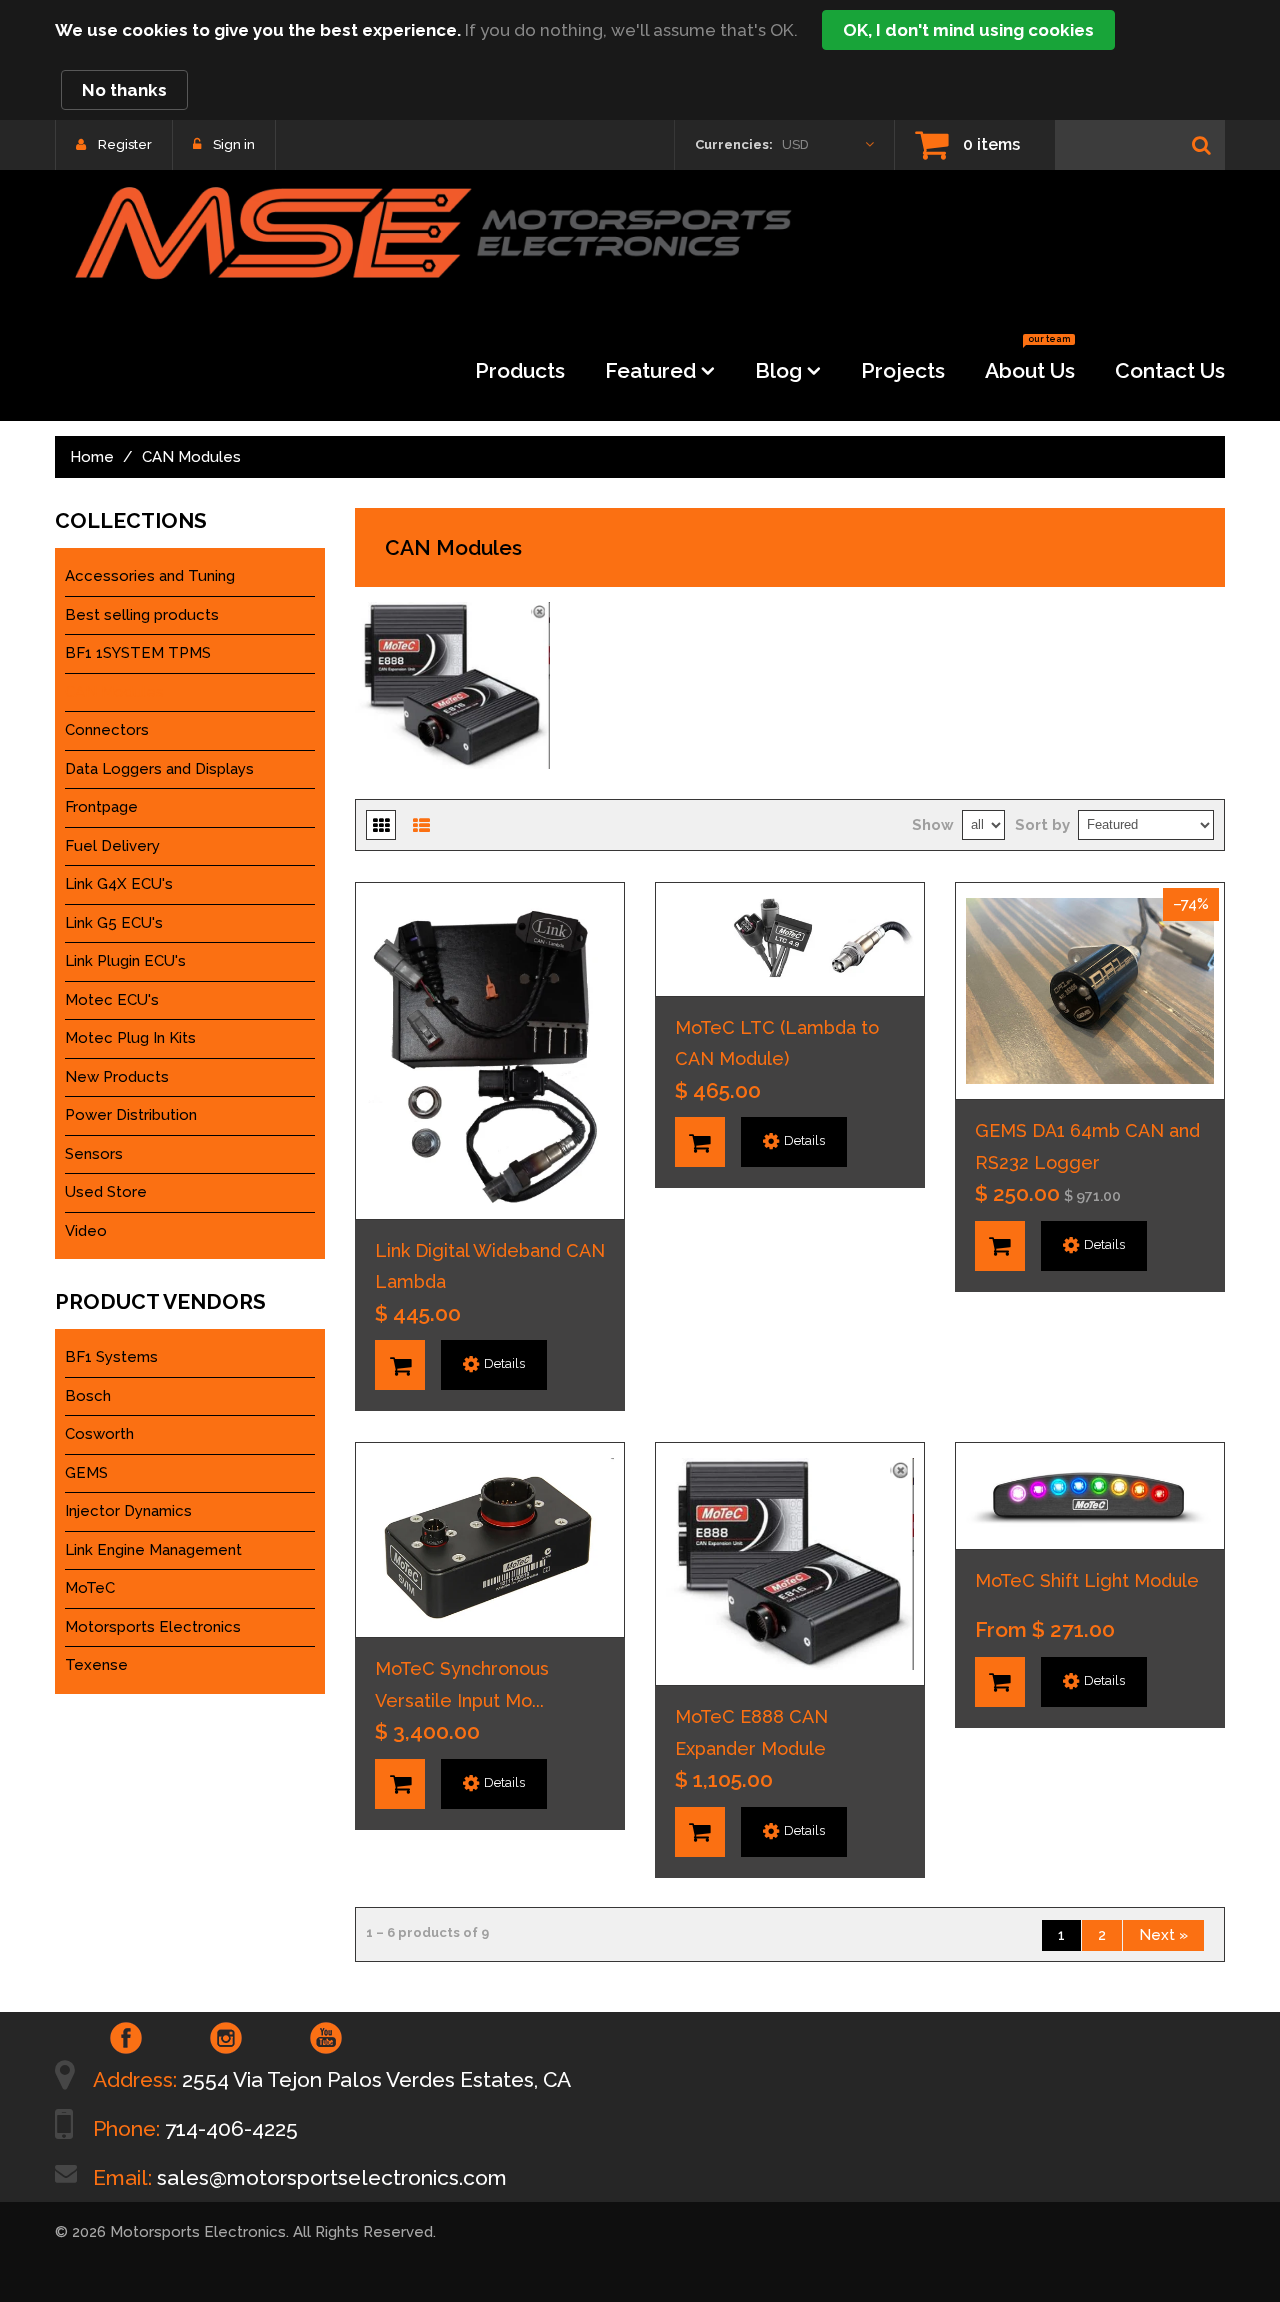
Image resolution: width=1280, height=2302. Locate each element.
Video (86, 1231)
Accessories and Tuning (150, 576)
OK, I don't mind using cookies (968, 30)
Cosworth (99, 1434)
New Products (117, 1077)
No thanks (124, 90)
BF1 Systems (111, 1357)
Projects (903, 370)
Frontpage (101, 807)
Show (933, 825)
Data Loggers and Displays (159, 769)
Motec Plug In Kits (130, 1038)
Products (520, 370)
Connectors (107, 730)
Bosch (88, 1396)
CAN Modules (114, 692)
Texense (96, 1665)
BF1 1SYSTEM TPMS (138, 653)
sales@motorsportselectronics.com (332, 2177)
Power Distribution (131, 1115)
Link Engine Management (153, 1550)
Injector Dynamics (128, 1511)
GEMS (86, 1473)
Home (92, 457)
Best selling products (142, 615)
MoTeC (90, 1588)
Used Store (106, 1192)
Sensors (94, 1154)
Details (504, 1363)
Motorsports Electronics (153, 1627)
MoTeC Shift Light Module (1087, 1580)
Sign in (234, 144)
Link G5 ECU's (114, 923)
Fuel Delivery (112, 846)
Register (125, 144)
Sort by (1042, 825)
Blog (778, 370)
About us (1030, 364)
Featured (650, 370)
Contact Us (1170, 370)
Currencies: (734, 144)
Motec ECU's (112, 1000)
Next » (1163, 1935)
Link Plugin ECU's (125, 961)
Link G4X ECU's (119, 884)
